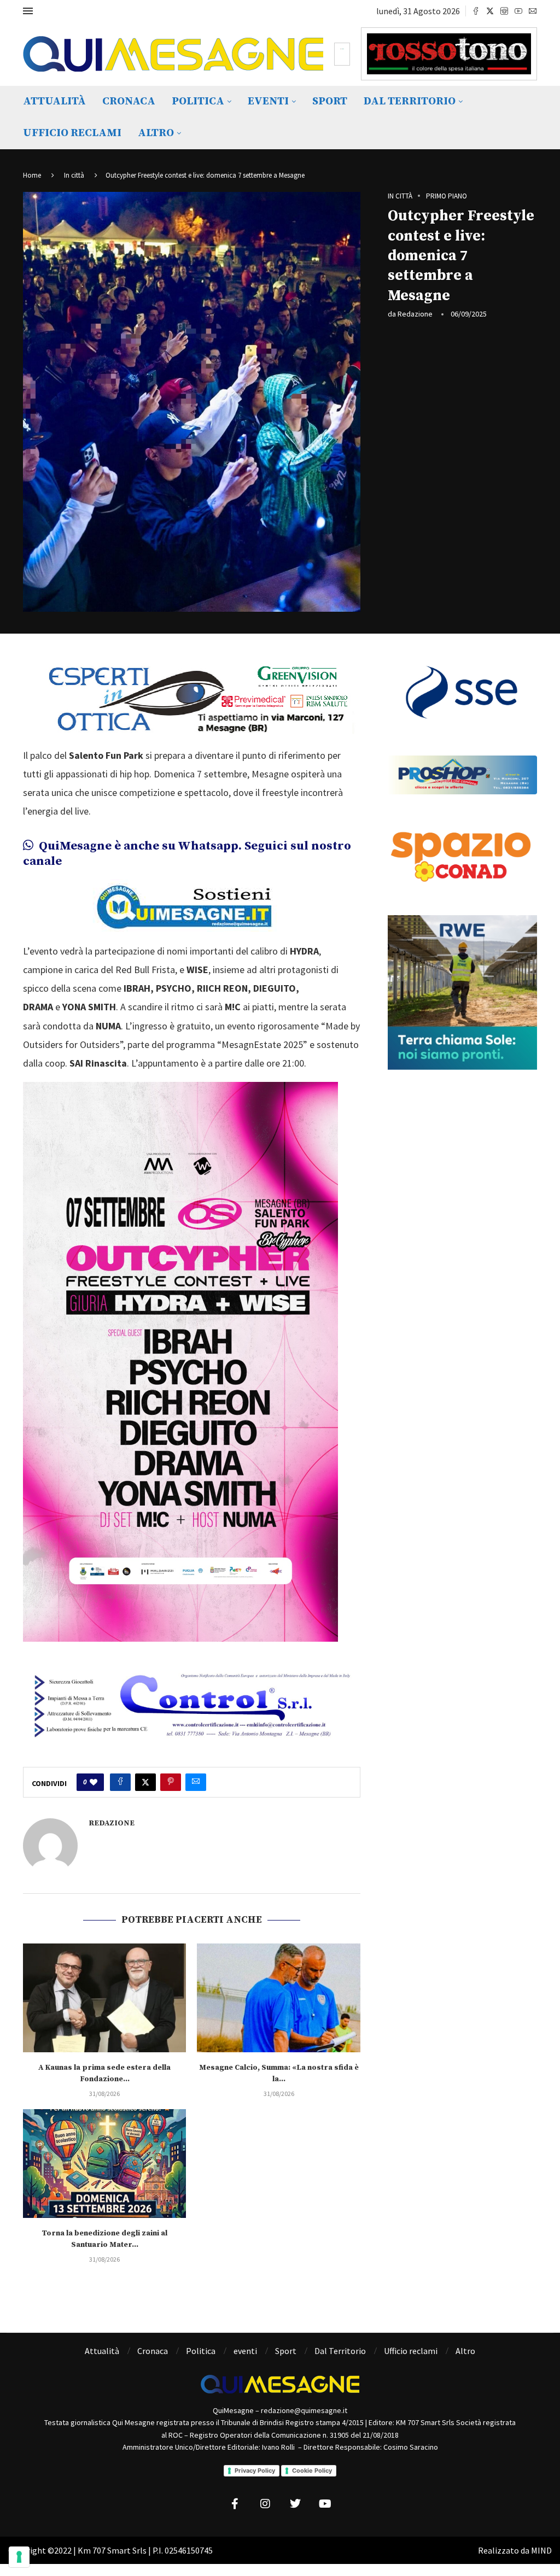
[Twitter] (490, 11)
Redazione (415, 314)
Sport (330, 101)
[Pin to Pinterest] (171, 1782)
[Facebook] (476, 11)
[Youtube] (518, 11)
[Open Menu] (28, 11)
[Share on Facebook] (120, 1782)
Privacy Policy (255, 2470)
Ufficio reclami (72, 133)
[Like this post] (94, 1782)
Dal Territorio (410, 101)
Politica (198, 101)
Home (32, 175)
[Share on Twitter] (145, 1782)
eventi (268, 101)
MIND (541, 2550)
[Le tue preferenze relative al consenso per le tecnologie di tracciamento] (19, 2557)
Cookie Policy (312, 2470)
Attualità (54, 101)
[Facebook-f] (235, 2504)
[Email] (533, 11)
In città (74, 175)
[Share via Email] (196, 1782)
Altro (156, 133)
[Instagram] (504, 11)
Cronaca (129, 101)
